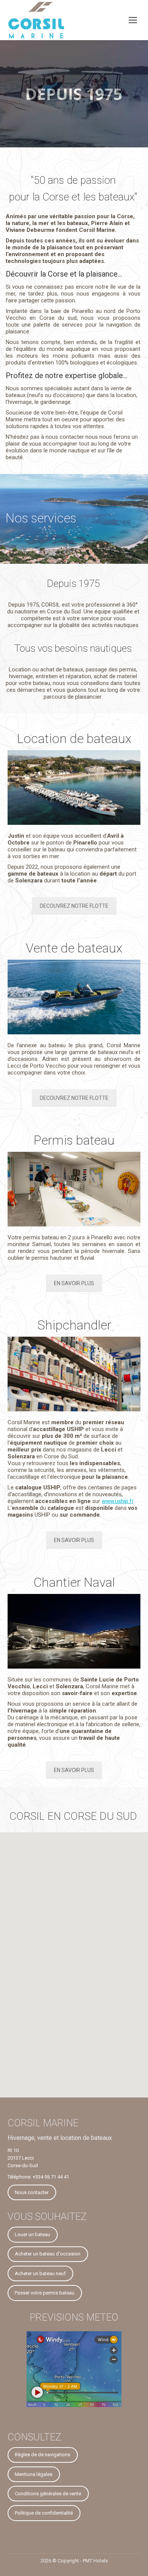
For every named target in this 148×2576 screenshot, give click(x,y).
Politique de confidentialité (44, 2513)
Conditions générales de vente (48, 2494)
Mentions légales (34, 2474)
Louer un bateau (32, 2234)
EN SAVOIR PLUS (74, 1283)
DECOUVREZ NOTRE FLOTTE (74, 906)
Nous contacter (32, 2192)
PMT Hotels (95, 2561)
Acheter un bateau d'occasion (48, 2254)
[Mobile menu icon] (133, 20)
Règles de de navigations (43, 2455)
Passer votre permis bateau (45, 2293)
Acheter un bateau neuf (40, 2273)
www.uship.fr (117, 1501)
